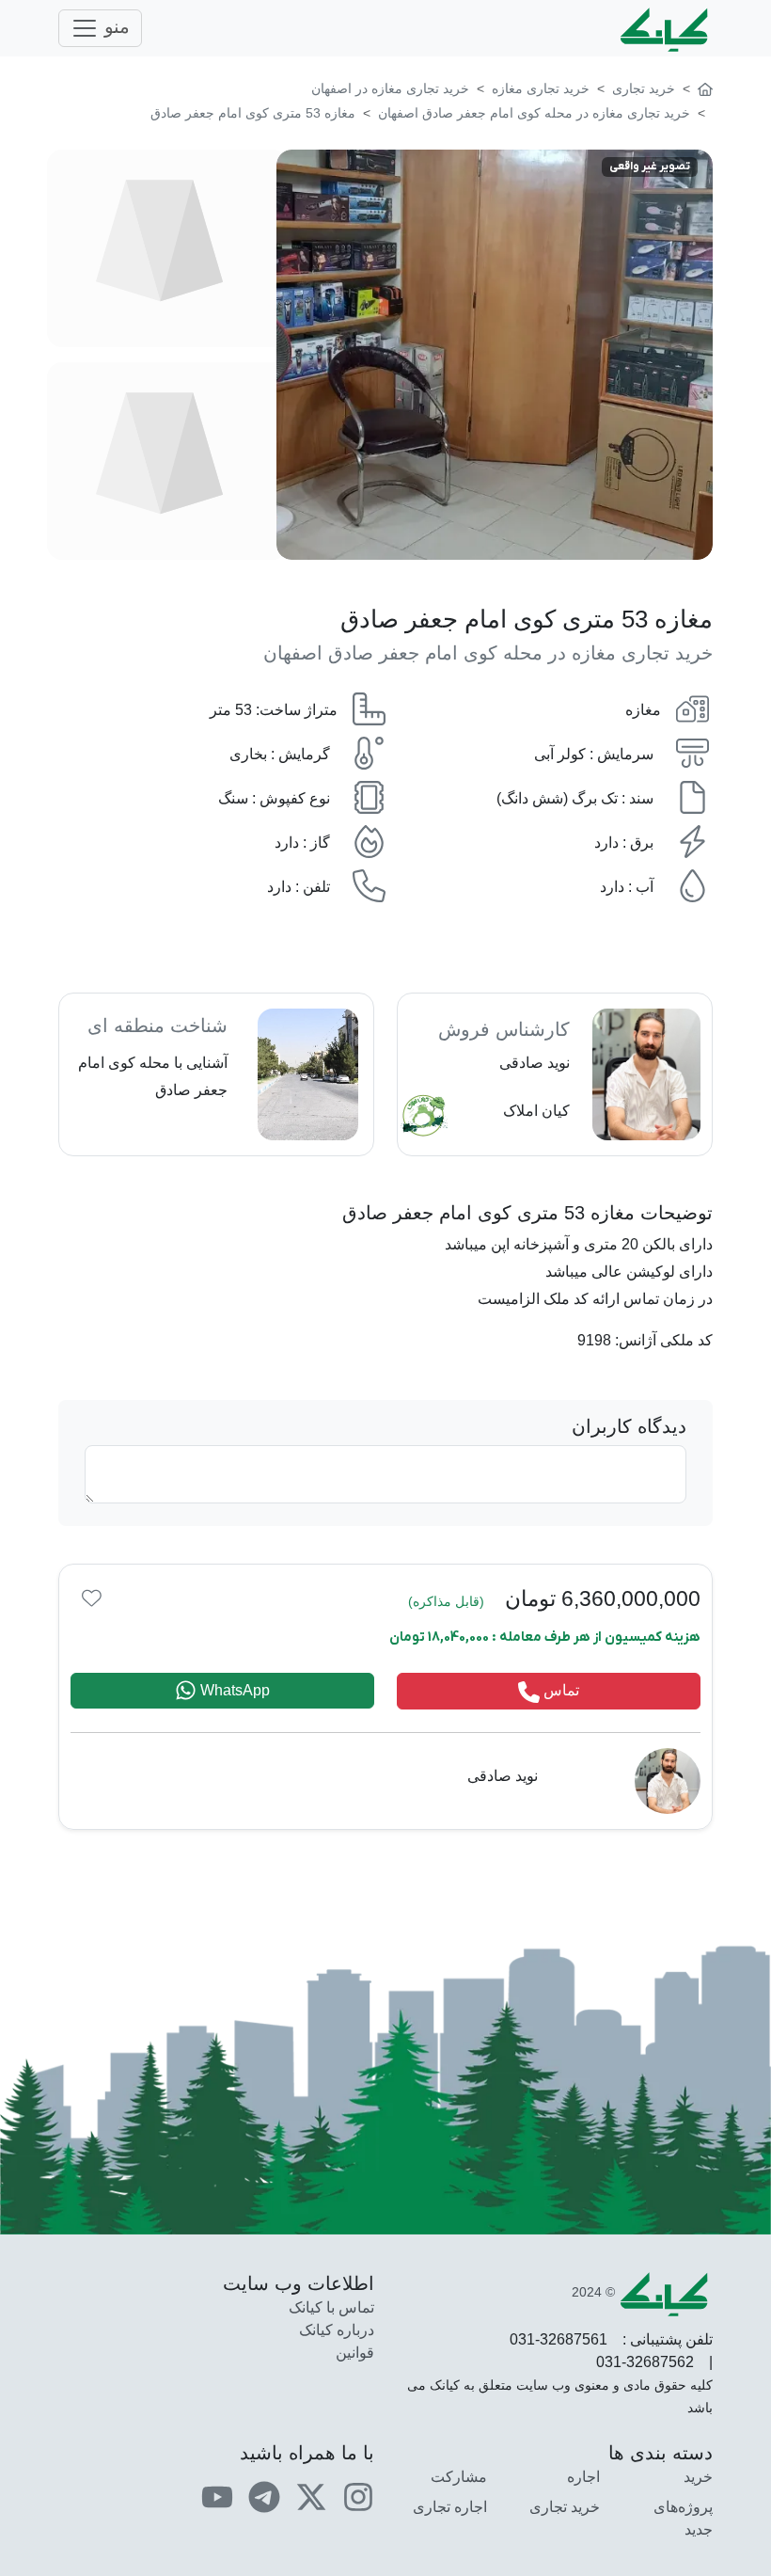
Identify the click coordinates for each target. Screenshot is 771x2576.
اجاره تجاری (450, 2507)
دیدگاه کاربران (629, 1426)
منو (114, 26)
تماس (559, 1690)
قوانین (355, 2353)
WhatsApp (233, 1690)
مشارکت (459, 2477)
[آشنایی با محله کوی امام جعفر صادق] (216, 1074)
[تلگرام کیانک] (264, 2496)
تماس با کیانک (331, 2307)
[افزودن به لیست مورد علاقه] (92, 1597)
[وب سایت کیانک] (666, 28)
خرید (698, 2477)
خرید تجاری (565, 2507)
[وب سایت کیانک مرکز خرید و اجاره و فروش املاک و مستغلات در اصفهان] (705, 88)
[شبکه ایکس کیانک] (311, 2496)
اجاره (583, 2477)
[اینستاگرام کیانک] (358, 2496)
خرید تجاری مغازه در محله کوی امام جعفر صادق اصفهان (488, 653)
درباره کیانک (337, 2330)
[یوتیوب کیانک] (217, 2496)
